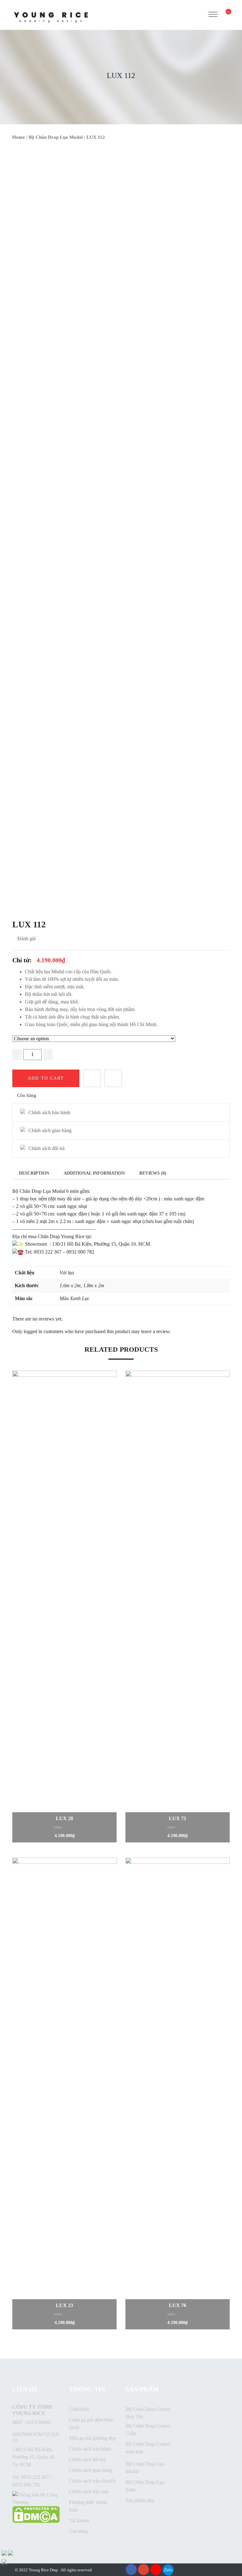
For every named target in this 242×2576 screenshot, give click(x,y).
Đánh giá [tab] (26, 939)
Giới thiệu (79, 2409)
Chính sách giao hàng (91, 2470)
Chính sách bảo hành (90, 2449)
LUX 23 (64, 2305)
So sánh (113, 1078)
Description (34, 1173)
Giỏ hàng (78, 2531)
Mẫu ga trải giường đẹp (92, 2438)
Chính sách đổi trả (87, 2459)
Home (19, 137)
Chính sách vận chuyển (92, 2481)
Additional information (94, 1173)
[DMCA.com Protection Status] (36, 2514)
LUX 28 (64, 1818)
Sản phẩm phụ (140, 2500)
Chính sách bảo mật (89, 2492)
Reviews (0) (153, 1173)
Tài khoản (79, 2520)
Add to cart (46, 1078)
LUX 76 (178, 2305)
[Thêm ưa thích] (92, 1078)
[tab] (34, 1173)
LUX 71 (178, 1818)
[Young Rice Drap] (52, 14)
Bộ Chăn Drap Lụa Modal (56, 137)
